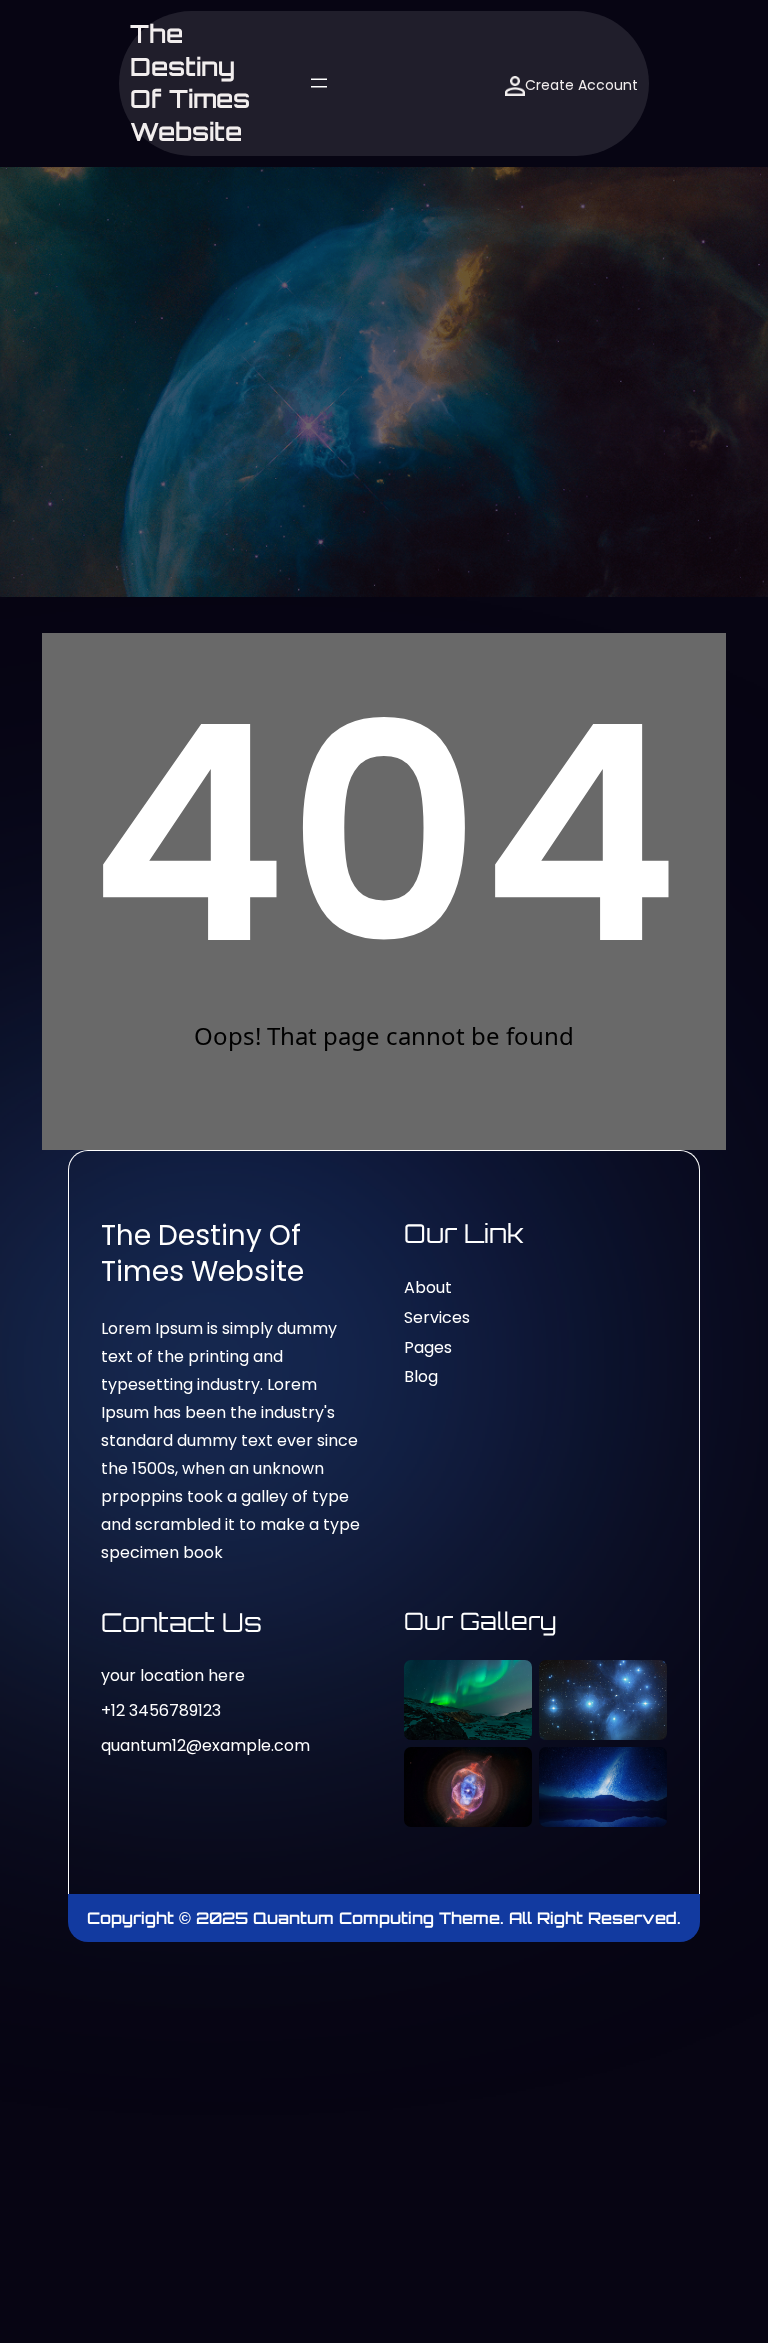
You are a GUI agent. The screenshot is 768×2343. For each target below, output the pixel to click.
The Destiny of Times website (190, 82)
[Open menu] (319, 83)
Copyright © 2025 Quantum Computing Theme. (298, 1918)
